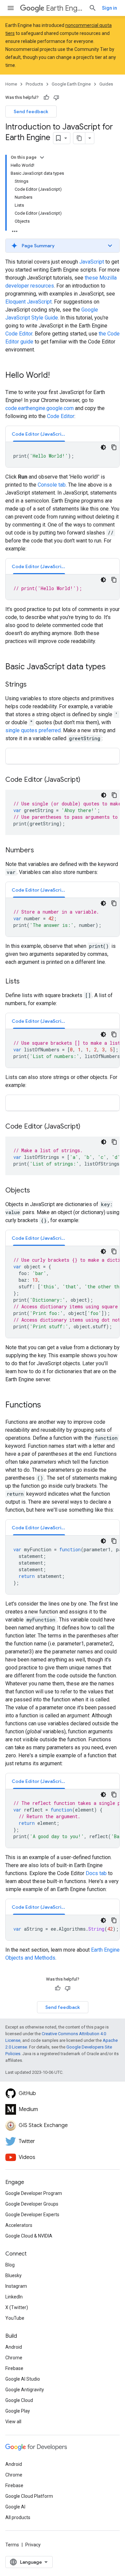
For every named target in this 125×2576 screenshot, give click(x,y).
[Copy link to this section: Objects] (37, 1191)
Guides (106, 84)
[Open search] (93, 8)
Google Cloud (19, 2400)
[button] (62, 246)
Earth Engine (65, 8)
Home (11, 84)
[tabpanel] (62, 455)
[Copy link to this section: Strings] (33, 685)
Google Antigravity (25, 2390)
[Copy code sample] (114, 447)
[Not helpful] (56, 98)
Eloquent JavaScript (28, 302)
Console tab (52, 485)
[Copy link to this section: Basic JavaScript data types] (112, 667)
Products (34, 84)
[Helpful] (46, 98)
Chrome (14, 2358)
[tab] (39, 434)
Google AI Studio (23, 2379)
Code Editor (19, 334)
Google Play (18, 2411)
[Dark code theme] (103, 447)
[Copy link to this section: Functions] (48, 1405)
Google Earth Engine (71, 84)
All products (18, 2517)
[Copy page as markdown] (79, 138)
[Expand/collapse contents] (42, 157)
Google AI (15, 2507)
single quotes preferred (33, 730)
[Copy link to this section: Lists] (26, 982)
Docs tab (96, 1873)
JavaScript (92, 262)
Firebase (14, 2368)
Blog (10, 2265)
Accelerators (19, 2225)
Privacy (33, 2545)
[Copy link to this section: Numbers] (41, 851)
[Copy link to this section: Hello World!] (56, 376)
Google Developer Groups (32, 2204)
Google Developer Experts (32, 2215)
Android (14, 2347)
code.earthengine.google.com (39, 408)
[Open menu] (11, 8)
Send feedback (31, 111)
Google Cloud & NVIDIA (29, 2236)
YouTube (15, 2318)
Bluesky (13, 2275)
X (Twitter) (17, 2307)
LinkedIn (14, 2297)
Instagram (16, 2286)
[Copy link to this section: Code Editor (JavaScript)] (87, 780)
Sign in (109, 8)
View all (13, 2422)
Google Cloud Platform (29, 2496)
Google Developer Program (34, 2193)
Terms (12, 2545)
